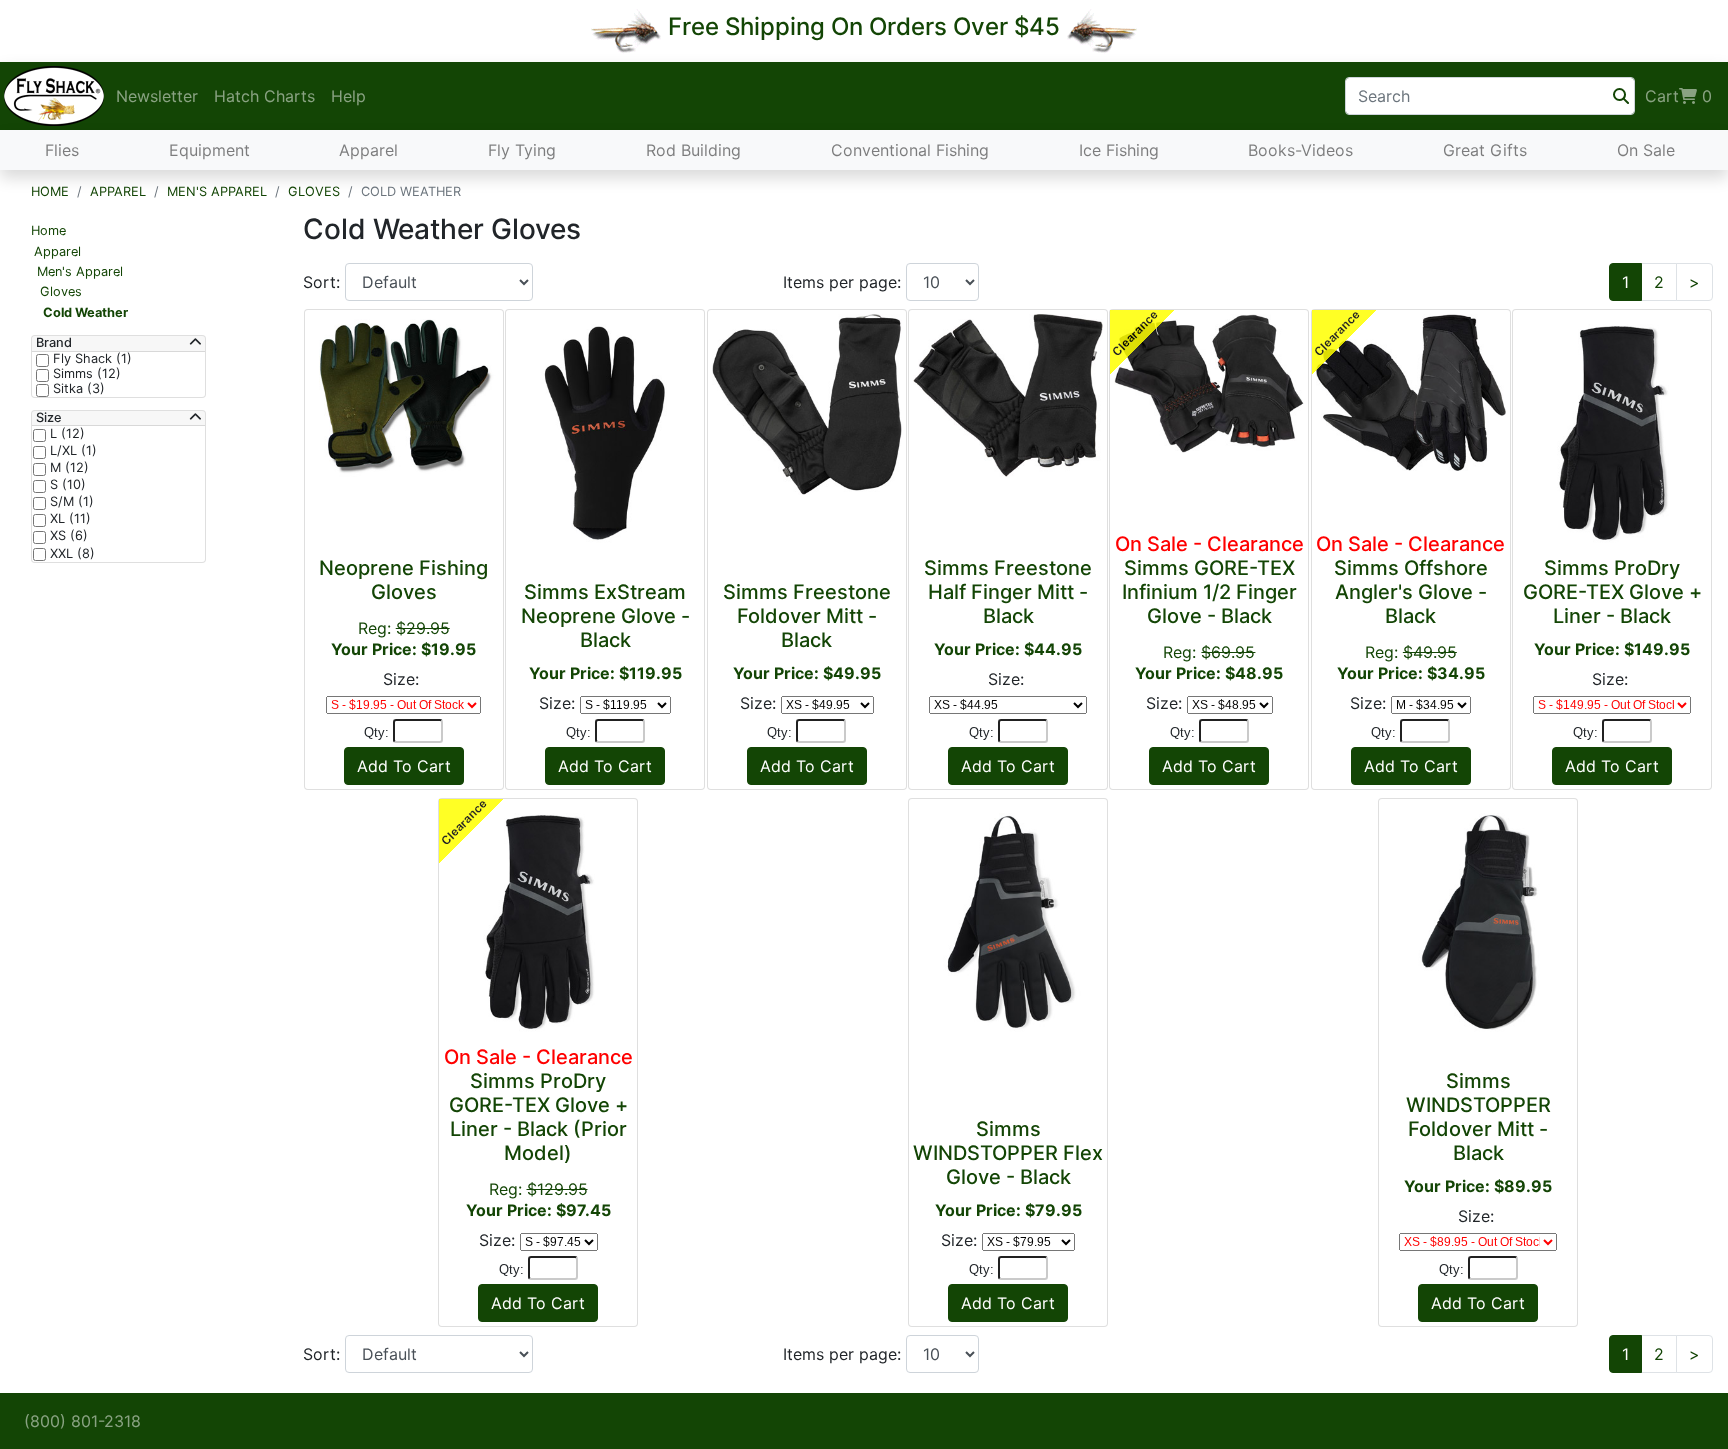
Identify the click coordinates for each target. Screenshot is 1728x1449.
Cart (1678, 96)
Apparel (368, 150)
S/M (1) (70, 502)
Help (348, 96)
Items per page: (844, 282)
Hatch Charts (264, 96)
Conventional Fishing (910, 150)
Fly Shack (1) (90, 359)
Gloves (314, 191)
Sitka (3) (77, 389)
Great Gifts (1485, 150)
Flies (62, 150)
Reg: (1209, 607)
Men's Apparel (217, 191)
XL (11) (68, 519)
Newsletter (157, 96)
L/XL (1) (71, 451)
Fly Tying (522, 150)
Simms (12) (85, 374)
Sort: (324, 282)
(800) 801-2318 (82, 1421)
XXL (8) (70, 554)
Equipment (209, 150)
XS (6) (67, 536)
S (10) (66, 485)
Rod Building (693, 150)
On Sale (1646, 150)
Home (50, 191)
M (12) (67, 468)
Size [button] (49, 418)
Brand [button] (54, 343)
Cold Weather (85, 312)
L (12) (65, 434)
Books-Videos (1300, 150)
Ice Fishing (1119, 150)
